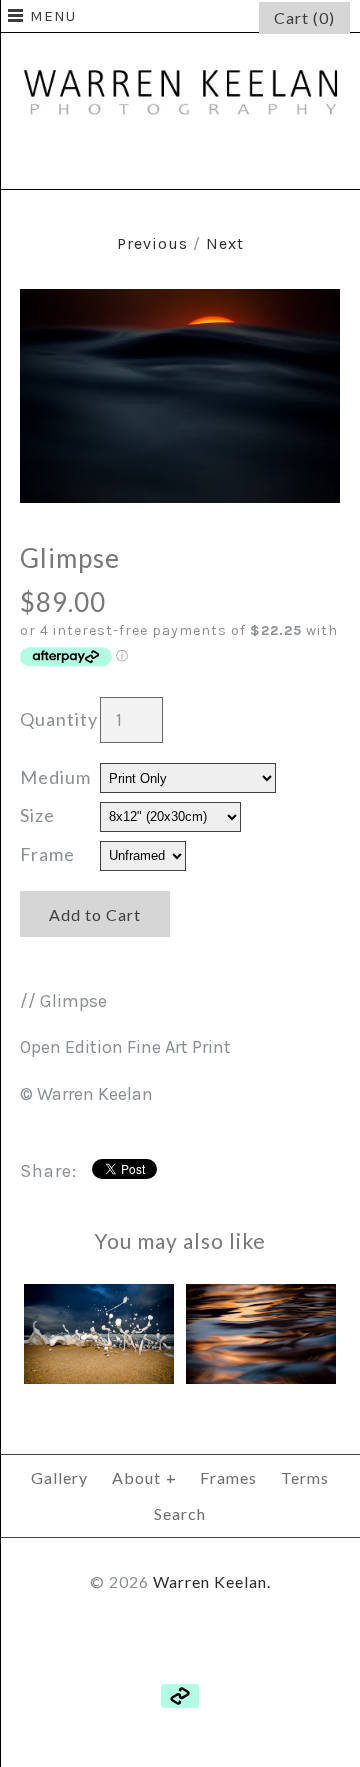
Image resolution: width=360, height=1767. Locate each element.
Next (225, 243)
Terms (305, 1477)
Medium (55, 777)
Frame (47, 854)
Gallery (59, 1477)
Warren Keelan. (212, 1581)
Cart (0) (304, 17)
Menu (53, 16)
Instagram (228, 162)
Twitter (180, 162)
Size (37, 815)
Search (180, 1513)
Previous (152, 243)
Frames (228, 1477)
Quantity (59, 719)
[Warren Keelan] (180, 47)
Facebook (132, 162)
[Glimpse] (180, 303)
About (144, 1477)
